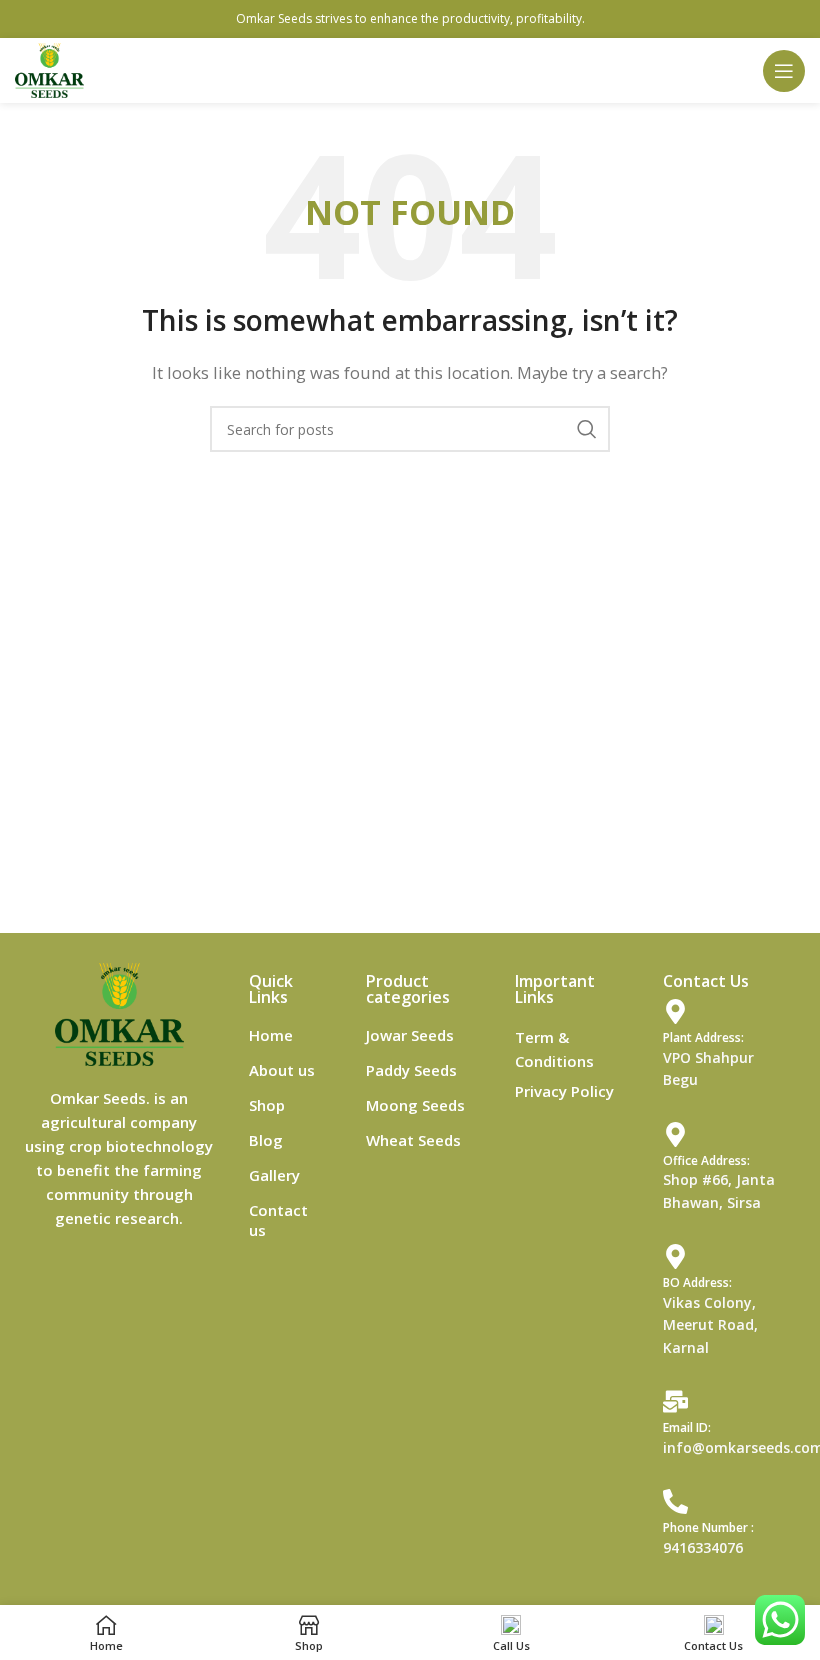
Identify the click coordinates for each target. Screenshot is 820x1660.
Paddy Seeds (411, 1070)
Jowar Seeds (410, 1035)
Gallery (274, 1175)
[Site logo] (49, 69)
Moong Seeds (415, 1105)
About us (282, 1070)
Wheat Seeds (413, 1140)
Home (271, 1035)
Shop (267, 1105)
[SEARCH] (587, 429)
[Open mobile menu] (784, 71)
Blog (266, 1140)
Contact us (278, 1220)
